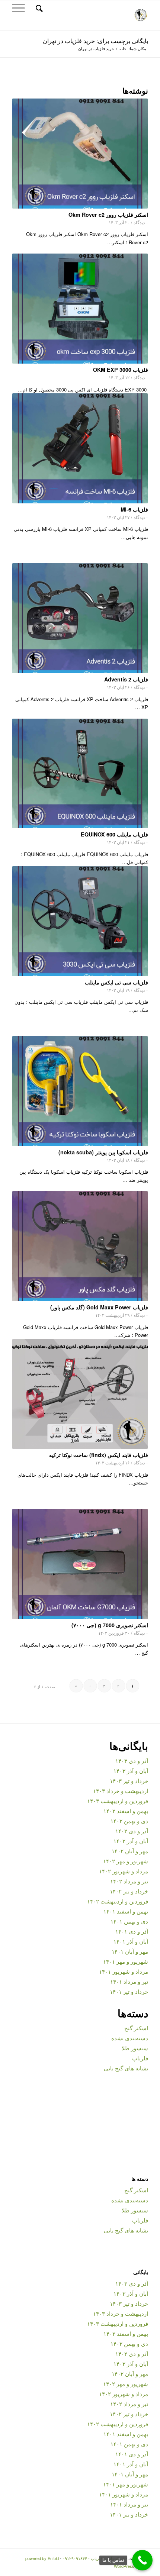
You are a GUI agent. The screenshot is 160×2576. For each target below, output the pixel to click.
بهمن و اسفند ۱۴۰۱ (126, 1911)
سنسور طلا (135, 2048)
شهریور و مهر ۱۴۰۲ (126, 1861)
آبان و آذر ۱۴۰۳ (131, 1771)
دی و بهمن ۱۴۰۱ (129, 1921)
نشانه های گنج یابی (126, 2068)
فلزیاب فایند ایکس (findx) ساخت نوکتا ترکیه (99, 1455)
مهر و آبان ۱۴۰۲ (130, 1851)
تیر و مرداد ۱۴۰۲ (129, 1881)
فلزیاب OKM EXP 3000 (121, 370)
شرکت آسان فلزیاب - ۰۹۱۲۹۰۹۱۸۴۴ (94, 2558)
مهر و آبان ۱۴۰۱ (130, 1951)
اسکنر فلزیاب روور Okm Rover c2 (108, 215)
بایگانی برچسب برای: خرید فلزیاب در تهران (95, 41)
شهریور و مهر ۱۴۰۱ (126, 1961)
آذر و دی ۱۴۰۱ (132, 1931)
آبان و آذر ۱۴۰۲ (131, 1841)
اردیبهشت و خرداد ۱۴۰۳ (121, 1791)
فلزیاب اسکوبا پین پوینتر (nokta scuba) (103, 1152)
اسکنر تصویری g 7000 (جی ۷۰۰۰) (110, 1625)
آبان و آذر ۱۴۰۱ (131, 1941)
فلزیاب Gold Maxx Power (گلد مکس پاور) (99, 1307)
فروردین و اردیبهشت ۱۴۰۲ (118, 1901)
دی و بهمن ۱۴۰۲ (129, 1821)
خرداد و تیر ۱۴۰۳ (129, 1781)
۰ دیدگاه (141, 222)
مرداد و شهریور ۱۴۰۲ (124, 1871)
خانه (123, 49)
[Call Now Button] (142, 2560)
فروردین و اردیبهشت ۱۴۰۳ (118, 1801)
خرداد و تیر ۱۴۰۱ (129, 1991)
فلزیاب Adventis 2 (126, 679)
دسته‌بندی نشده (130, 2038)
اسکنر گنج (136, 2028)
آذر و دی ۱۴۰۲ (132, 1831)
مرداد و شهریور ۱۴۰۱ (124, 1971)
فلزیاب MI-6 (134, 509)
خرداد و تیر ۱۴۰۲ (129, 1891)
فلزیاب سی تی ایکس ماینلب (116, 982)
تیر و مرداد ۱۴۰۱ (129, 1981)
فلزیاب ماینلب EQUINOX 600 (114, 834)
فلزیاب (140, 2058)
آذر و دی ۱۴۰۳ (132, 1761)
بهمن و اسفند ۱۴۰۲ (126, 1811)
